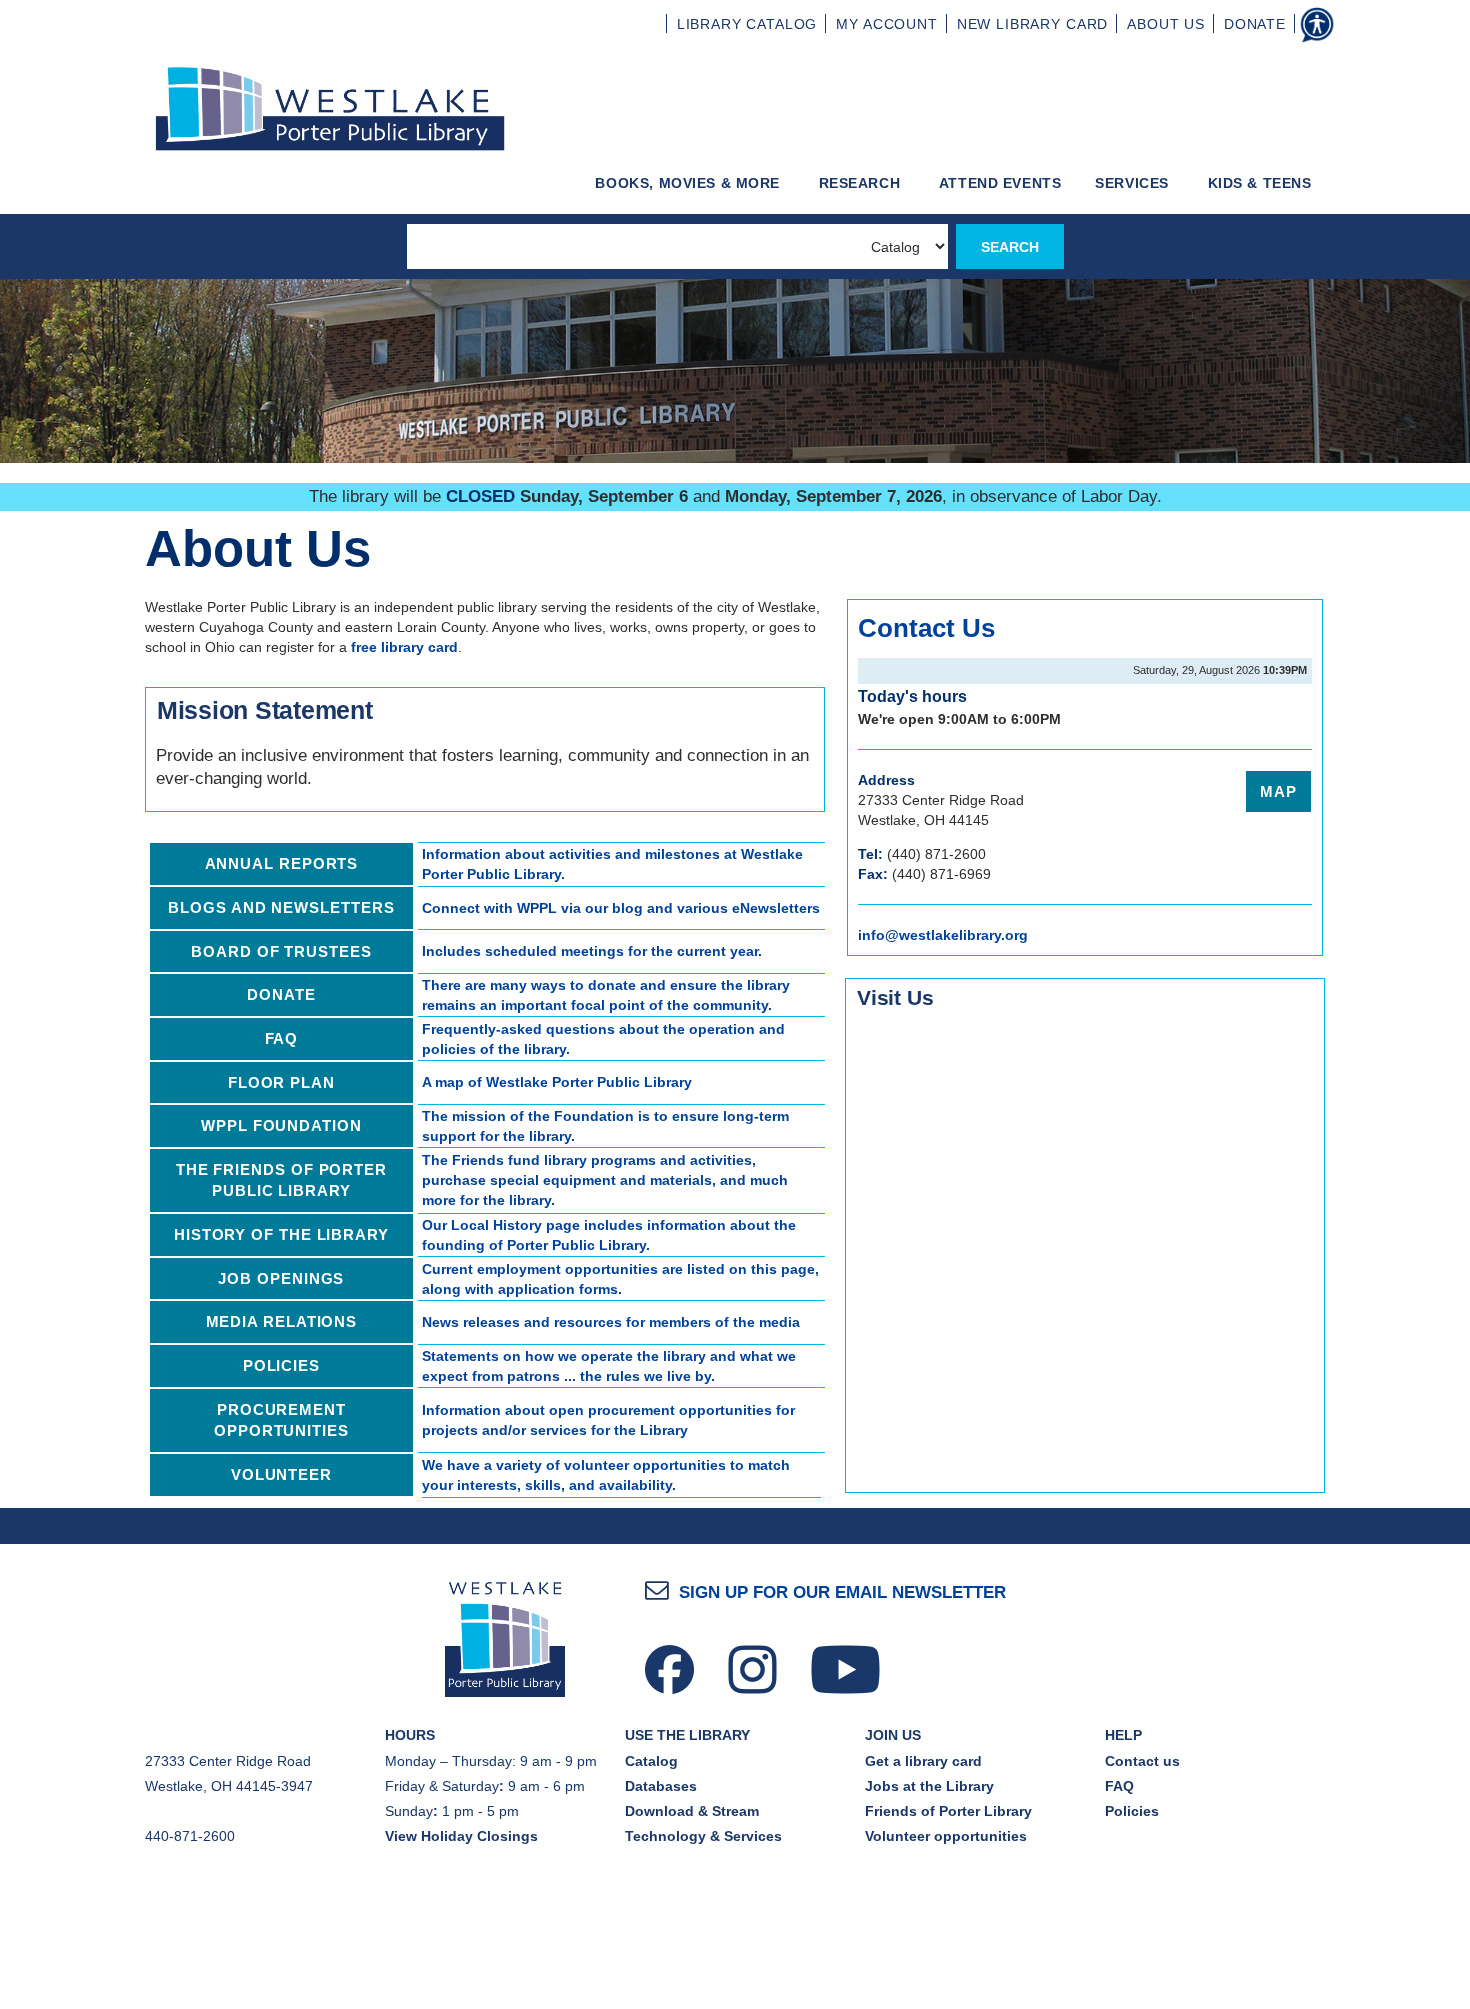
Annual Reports (282, 863)
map (1278, 791)
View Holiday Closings (461, 1836)
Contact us (1142, 1761)
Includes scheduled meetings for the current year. (592, 951)
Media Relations (282, 1321)
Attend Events (1000, 183)
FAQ (282, 1038)
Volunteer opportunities (946, 1836)
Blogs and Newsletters (281, 907)
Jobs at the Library (929, 1786)
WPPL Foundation (281, 1125)
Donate (281, 994)
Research (862, 183)
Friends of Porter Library (948, 1811)
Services (1134, 183)
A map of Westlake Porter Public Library (557, 1082)
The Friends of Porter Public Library (281, 1180)
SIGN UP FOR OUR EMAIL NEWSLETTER (842, 1592)
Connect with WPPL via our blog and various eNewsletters (621, 908)
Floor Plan (281, 1082)
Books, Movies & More (689, 183)
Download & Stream (692, 1811)
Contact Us (926, 628)
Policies (281, 1365)
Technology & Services (703, 1836)
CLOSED (480, 496)
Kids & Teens (1262, 183)
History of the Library (281, 1234)
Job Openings (281, 1278)
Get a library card (923, 1761)
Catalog (651, 1761)
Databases (661, 1786)
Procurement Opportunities (281, 1420)
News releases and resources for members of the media (611, 1322)
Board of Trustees (281, 951)
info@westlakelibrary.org (943, 935)
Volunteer (281, 1474)
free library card (404, 647)
